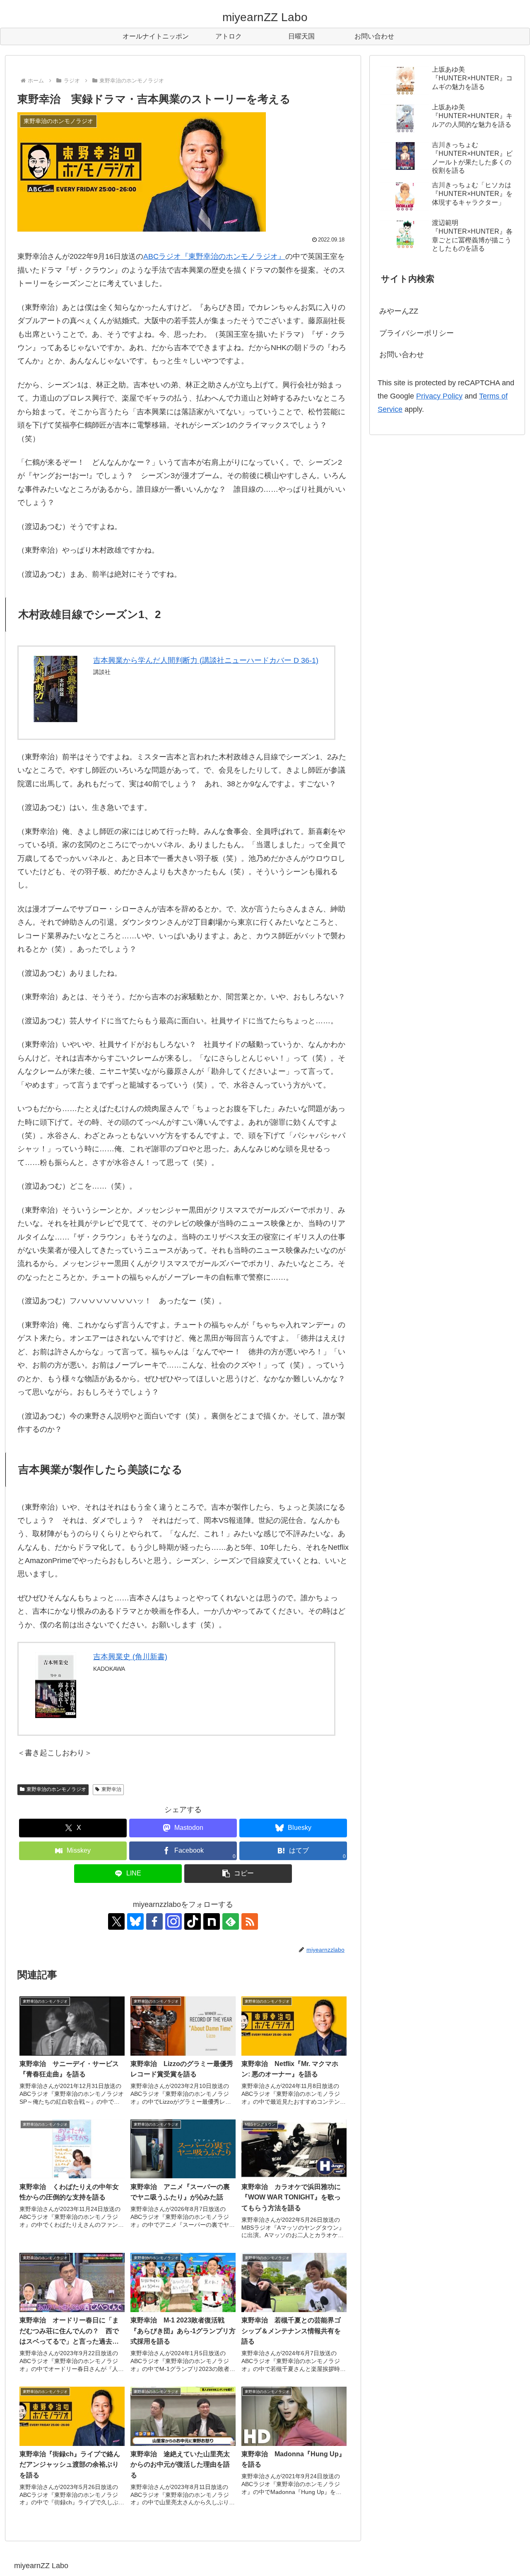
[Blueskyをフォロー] (135, 1921)
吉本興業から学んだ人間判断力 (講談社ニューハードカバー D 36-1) (206, 660)
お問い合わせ (402, 355)
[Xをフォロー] (116, 1921)
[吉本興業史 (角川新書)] (56, 1685)
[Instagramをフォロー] (173, 1921)
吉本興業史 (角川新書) (130, 1657)
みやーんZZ (399, 311)
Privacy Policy (439, 396)
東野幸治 (111, 1789)
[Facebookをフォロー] (154, 1921)
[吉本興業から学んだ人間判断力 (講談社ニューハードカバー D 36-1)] (56, 689)
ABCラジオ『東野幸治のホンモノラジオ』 (214, 256)
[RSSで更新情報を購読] (250, 1921)
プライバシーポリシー (417, 333)
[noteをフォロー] (212, 1921)
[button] (238, 1874)
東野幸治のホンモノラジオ (56, 1789)
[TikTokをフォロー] (193, 1921)
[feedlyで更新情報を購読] (231, 1921)
